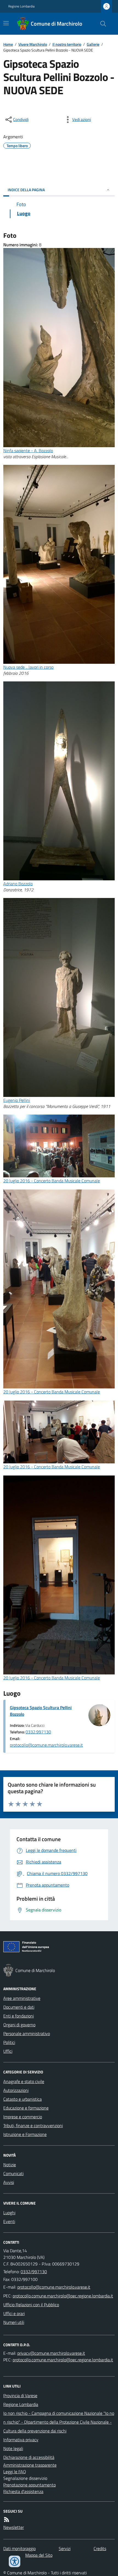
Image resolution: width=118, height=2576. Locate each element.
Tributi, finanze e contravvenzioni (33, 2125)
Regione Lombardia (21, 6)
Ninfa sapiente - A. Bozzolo (28, 451)
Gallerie (93, 44)
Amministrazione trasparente (30, 2465)
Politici (9, 2042)
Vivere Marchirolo (33, 44)
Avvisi (9, 2182)
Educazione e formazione (26, 2108)
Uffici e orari (14, 2313)
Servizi (65, 2548)
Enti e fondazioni (19, 2016)
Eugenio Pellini (17, 1100)
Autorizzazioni (16, 2090)
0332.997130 (38, 1732)
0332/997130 (34, 2272)
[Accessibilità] (15, 2561)
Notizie (10, 2165)
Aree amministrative (22, 1998)
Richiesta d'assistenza (23, 2491)
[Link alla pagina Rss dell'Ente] (7, 2520)
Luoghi (9, 2213)
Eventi (9, 2221)
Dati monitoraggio (19, 2548)
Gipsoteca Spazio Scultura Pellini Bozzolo (41, 1711)
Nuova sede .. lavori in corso (28, 667)
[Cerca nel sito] (101, 24)
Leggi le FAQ (15, 2472)
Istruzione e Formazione (25, 2134)
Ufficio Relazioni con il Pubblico (31, 2305)
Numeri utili (14, 2322)
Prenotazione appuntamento (29, 2485)
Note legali (13, 2448)
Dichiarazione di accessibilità (29, 2457)
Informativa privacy (21, 2440)
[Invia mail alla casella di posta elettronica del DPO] (51, 2353)
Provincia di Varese (20, 2396)
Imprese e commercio (23, 2117)
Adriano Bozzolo (18, 884)
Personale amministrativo (27, 2033)
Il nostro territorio (67, 44)
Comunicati (13, 2173)
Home (8, 44)
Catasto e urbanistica (23, 2099)
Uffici (8, 2051)
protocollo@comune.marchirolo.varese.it (46, 1745)
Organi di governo (19, 2025)
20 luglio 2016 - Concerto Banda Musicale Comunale (52, 1181)
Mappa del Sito (39, 2555)
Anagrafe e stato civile (24, 2081)
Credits (100, 2548)
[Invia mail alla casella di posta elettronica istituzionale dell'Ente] (54, 2287)
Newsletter (14, 2527)
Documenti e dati (19, 2007)
